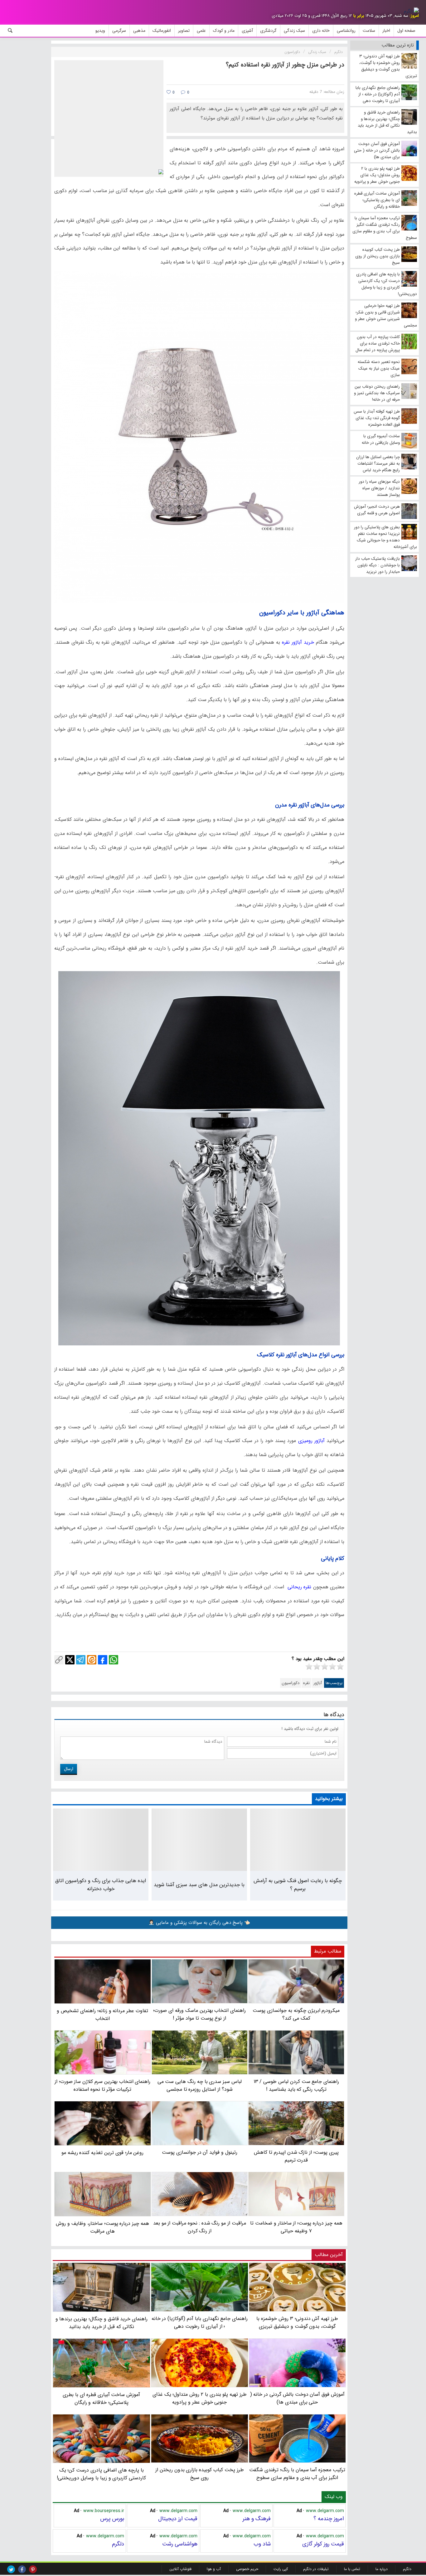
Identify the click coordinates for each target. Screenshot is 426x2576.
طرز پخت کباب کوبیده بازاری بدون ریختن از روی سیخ (200, 2474)
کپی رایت (281, 2569)
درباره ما (382, 2569)
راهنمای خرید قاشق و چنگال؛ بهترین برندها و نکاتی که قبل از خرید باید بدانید (102, 2323)
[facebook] (22, 2569)
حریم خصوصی (247, 2569)
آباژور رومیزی (311, 1441)
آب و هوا (214, 2569)
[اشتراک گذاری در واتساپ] (114, 1660)
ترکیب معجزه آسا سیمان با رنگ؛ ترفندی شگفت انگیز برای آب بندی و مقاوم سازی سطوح (297, 2474)
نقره (306, 1683)
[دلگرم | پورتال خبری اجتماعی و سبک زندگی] (411, 11)
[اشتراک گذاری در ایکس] (70, 1660)
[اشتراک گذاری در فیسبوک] (103, 1660)
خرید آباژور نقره (298, 642)
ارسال (69, 1769)
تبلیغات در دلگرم (316, 2569)
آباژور (318, 1683)
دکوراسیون (290, 1683)
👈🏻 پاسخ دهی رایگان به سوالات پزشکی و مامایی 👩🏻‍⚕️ (199, 1923)
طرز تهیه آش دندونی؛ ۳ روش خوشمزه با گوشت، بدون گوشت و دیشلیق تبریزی (297, 2322)
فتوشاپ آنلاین (180, 2569)
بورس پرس (112, 2519)
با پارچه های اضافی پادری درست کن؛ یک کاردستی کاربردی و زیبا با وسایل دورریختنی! (101, 2474)
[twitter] (11, 2569)
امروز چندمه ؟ (329, 2519)
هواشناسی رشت (180, 2544)
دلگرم (118, 2544)
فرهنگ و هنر (257, 2519)
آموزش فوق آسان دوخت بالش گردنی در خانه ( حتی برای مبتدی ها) (297, 2398)
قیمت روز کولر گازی (323, 2544)
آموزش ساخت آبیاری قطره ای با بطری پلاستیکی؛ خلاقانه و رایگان (101, 2399)
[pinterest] (33, 2569)
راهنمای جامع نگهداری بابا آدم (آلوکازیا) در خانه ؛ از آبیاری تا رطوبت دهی (200, 2322)
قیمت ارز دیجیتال (178, 2519)
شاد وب (262, 2544)
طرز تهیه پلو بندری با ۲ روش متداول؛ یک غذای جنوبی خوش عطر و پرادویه (200, 2398)
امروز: (414, 16)
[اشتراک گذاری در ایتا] (92, 1660)
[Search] (10, 31)
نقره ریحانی (298, 1587)
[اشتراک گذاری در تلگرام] (81, 1660)
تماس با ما (352, 2569)
